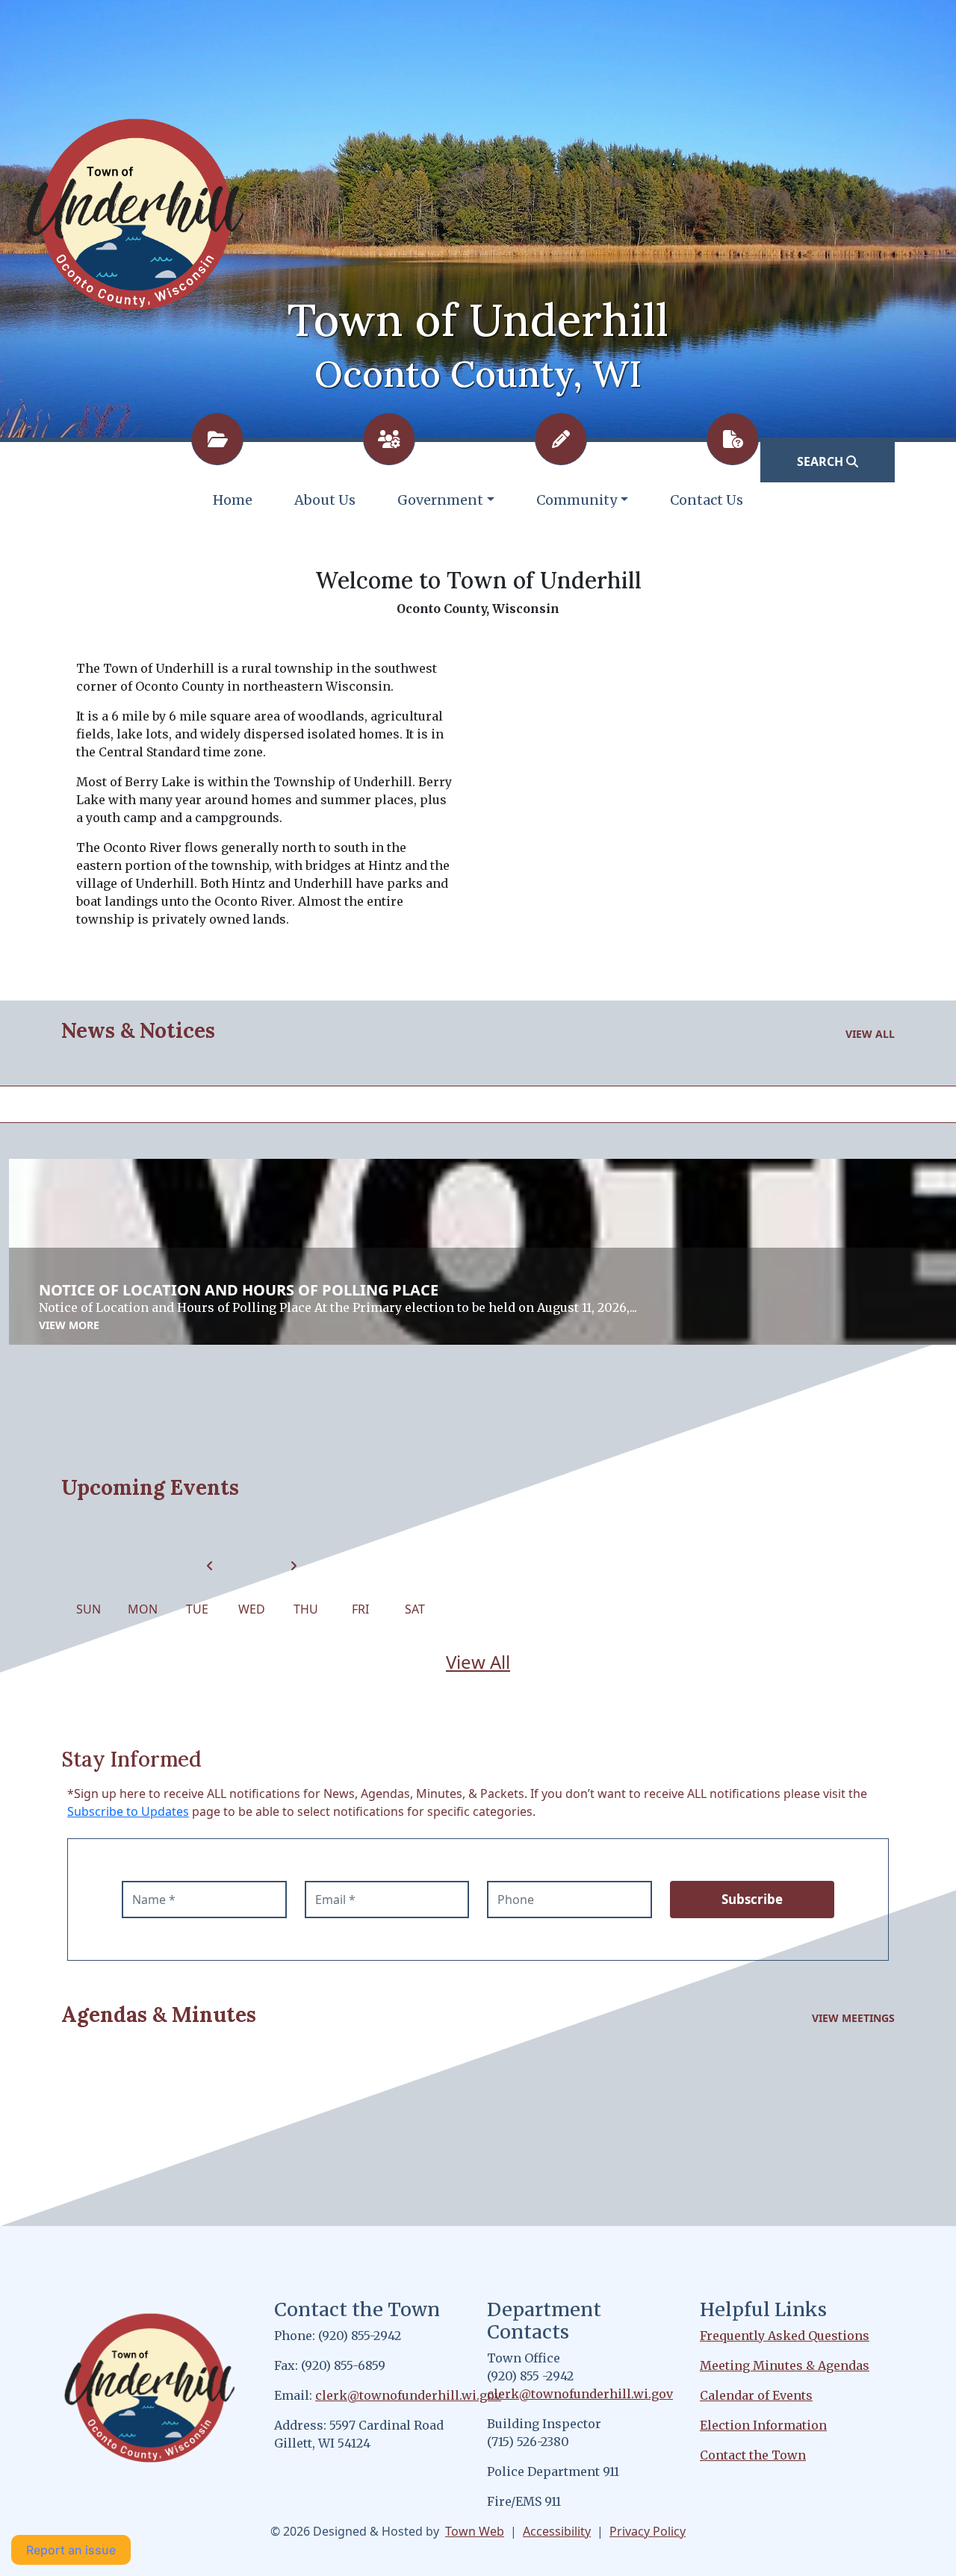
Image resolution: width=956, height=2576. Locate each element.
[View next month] (294, 1566)
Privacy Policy (648, 2531)
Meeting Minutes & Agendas (785, 2365)
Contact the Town (753, 2455)
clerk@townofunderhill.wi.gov (408, 2395)
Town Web (475, 2531)
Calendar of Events (756, 2395)
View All (478, 1662)
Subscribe (752, 1899)
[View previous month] (210, 1566)
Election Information (763, 2425)
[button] (446, 500)
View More (69, 1325)
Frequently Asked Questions (785, 2336)
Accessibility (557, 2531)
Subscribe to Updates (128, 1811)
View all (870, 1034)
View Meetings (853, 2018)
